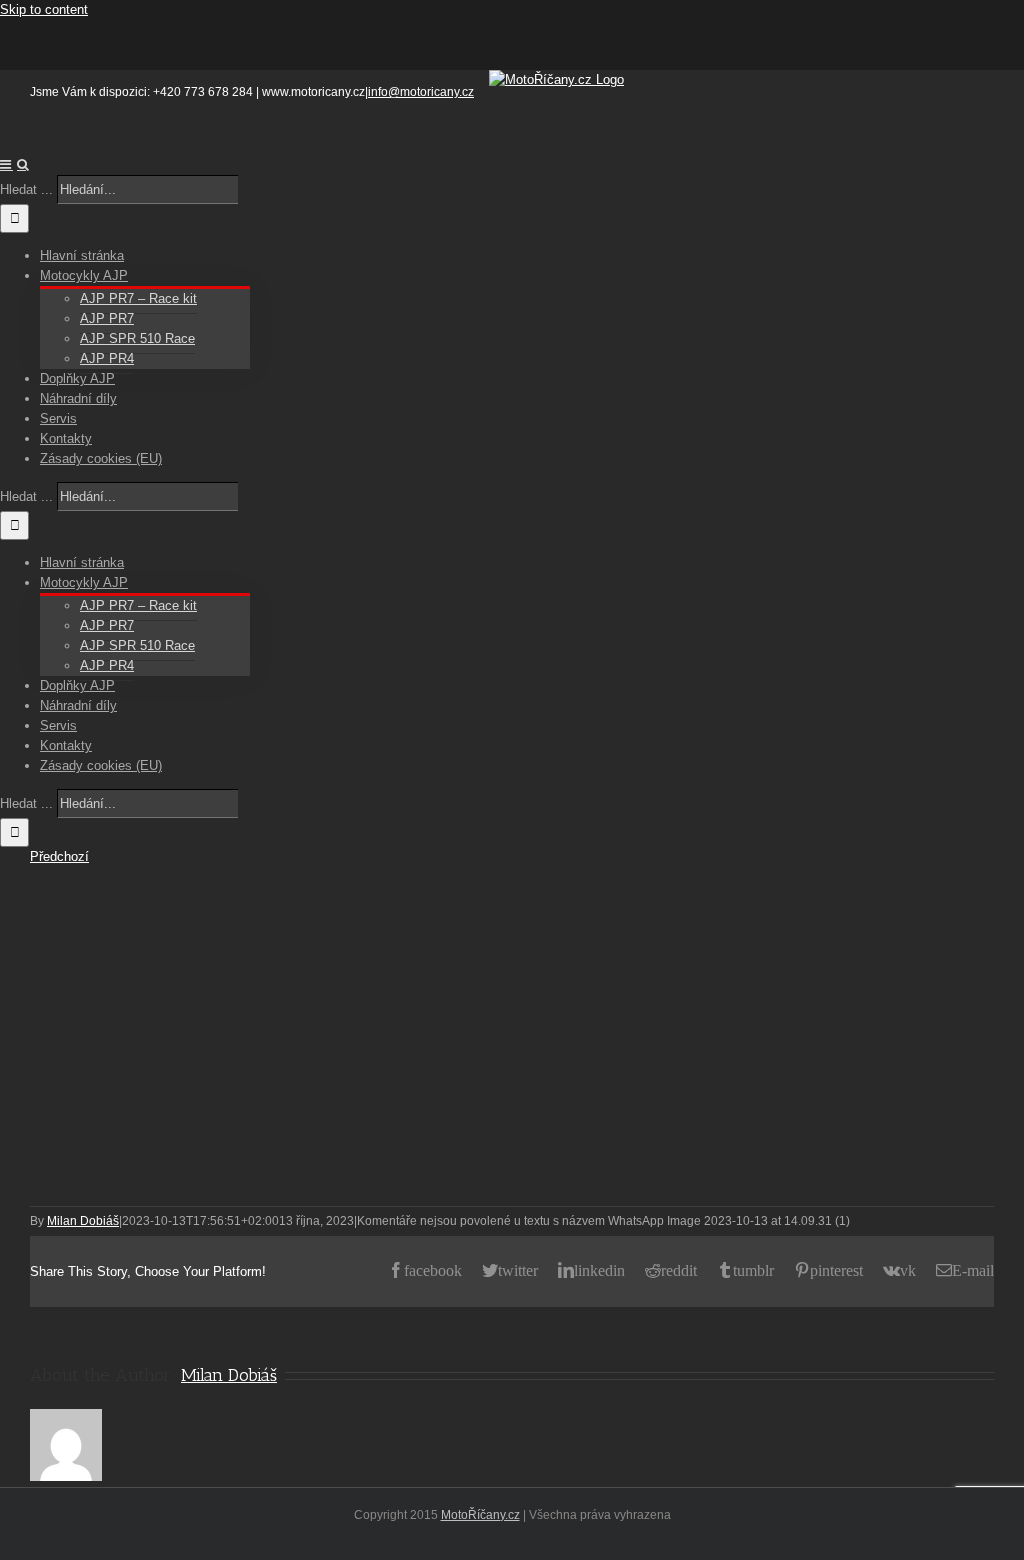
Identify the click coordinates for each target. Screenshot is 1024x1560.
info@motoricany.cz (421, 92)
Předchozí (59, 856)
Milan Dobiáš (83, 1221)
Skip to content (44, 9)
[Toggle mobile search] (23, 164)
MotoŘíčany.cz (480, 1515)
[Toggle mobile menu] (6, 164)
